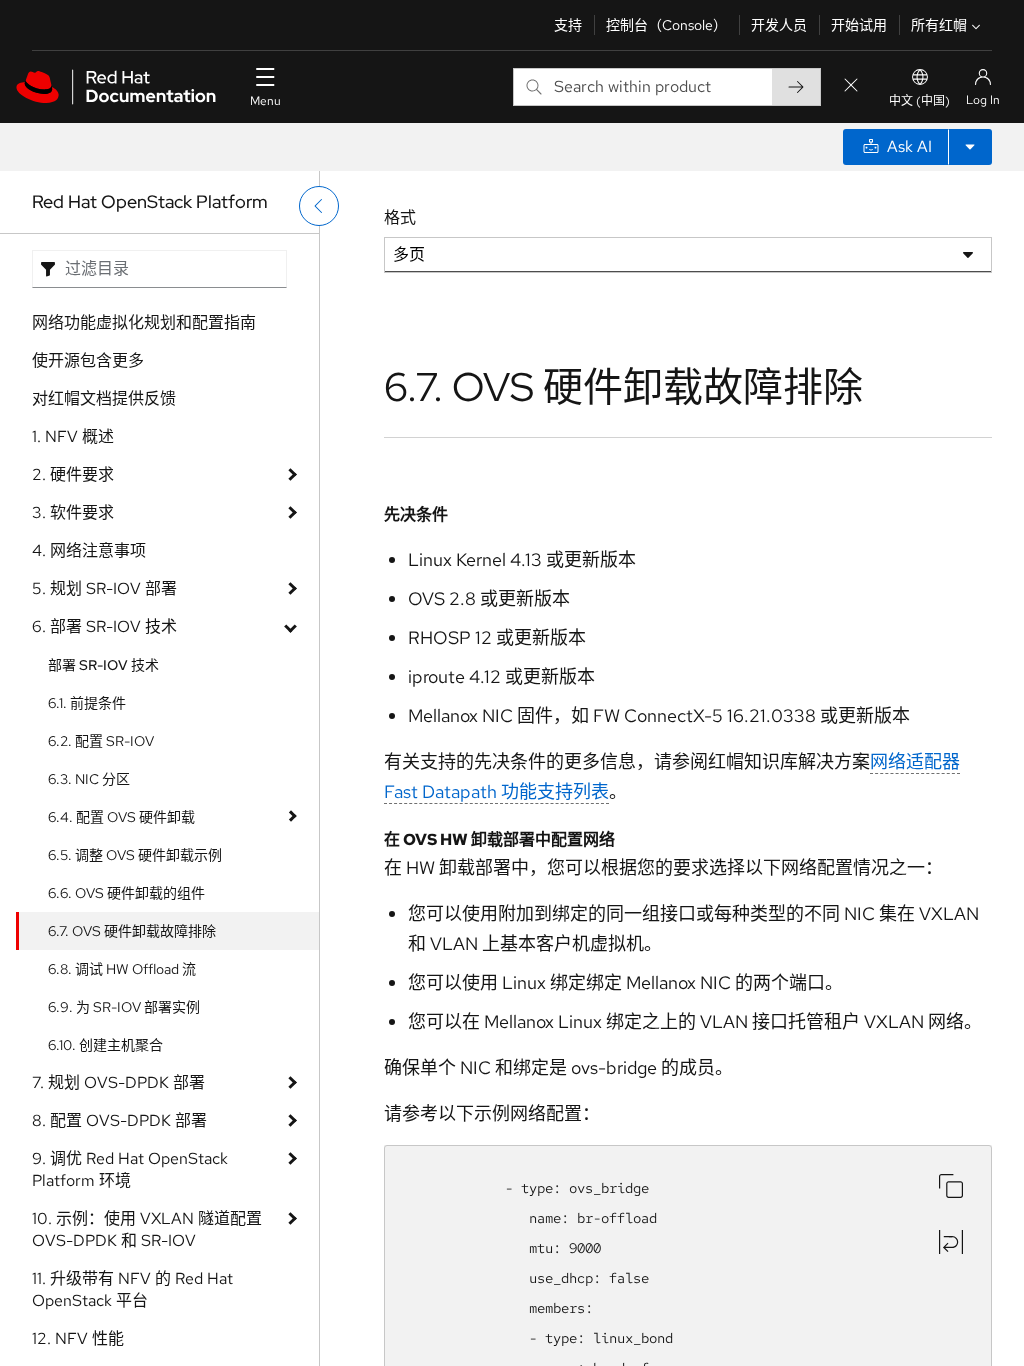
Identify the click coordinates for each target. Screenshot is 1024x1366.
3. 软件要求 (73, 512)
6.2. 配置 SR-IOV (101, 741)
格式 (400, 217)
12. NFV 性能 (78, 1338)
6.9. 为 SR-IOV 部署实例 (124, 1007)
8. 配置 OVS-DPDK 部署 (119, 1120)
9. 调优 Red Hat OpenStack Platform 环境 (130, 1169)
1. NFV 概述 (73, 436)
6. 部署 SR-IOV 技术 (104, 626)
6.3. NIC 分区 (89, 779)
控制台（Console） (666, 25)
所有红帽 (939, 25)
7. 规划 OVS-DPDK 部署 (118, 1082)
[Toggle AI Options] (970, 147)
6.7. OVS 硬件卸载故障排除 (132, 931)
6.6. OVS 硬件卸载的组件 (126, 893)
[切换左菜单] (319, 206)
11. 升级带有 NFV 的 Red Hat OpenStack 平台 (132, 1289)
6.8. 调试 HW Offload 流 (122, 969)
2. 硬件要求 (73, 474)
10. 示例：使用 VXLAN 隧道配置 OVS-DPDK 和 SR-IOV (147, 1229)
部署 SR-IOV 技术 (103, 665)
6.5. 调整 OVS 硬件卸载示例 (135, 855)
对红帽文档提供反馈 (104, 398)
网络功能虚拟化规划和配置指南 (144, 322)
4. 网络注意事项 (89, 550)
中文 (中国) (919, 101)
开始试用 (859, 25)
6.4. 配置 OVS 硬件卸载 (121, 817)
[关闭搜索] (851, 86)
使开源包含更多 (88, 360)
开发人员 (779, 25)
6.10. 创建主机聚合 (105, 1045)
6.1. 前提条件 (87, 703)
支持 (568, 25)
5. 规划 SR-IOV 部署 (104, 588)
